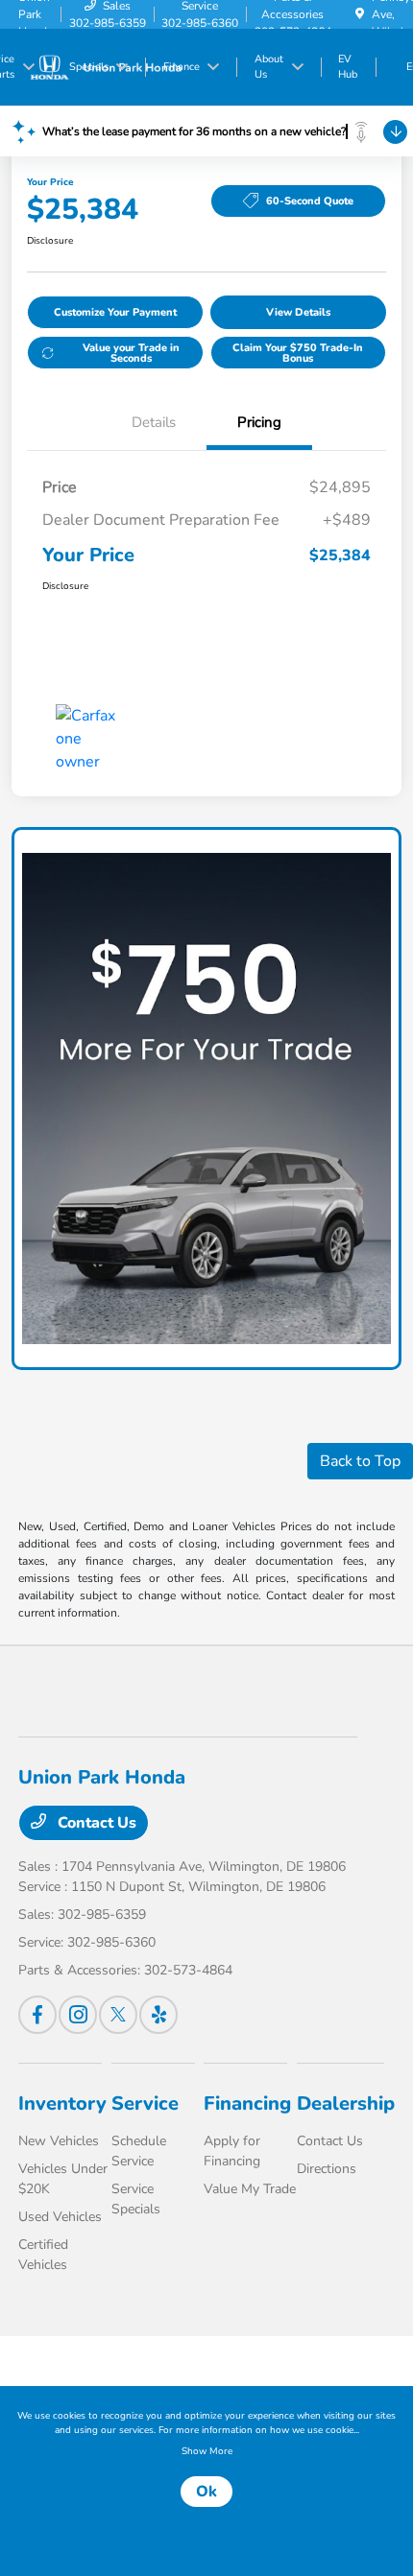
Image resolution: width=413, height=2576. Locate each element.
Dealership (346, 2103)
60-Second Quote (310, 201)
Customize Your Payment (115, 312)
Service (145, 2103)
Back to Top (360, 1461)
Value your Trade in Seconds (131, 353)
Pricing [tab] (259, 422)
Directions (327, 2169)
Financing (247, 2103)
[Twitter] (118, 2015)
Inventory (62, 2103)
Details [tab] (154, 422)
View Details (298, 312)
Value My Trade (250, 2189)
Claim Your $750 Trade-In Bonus (298, 353)
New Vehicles (59, 2141)
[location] (360, 14)
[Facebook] (37, 2015)
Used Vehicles (60, 2217)
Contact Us (95, 1823)
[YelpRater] (158, 2015)
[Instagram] (78, 2015)
